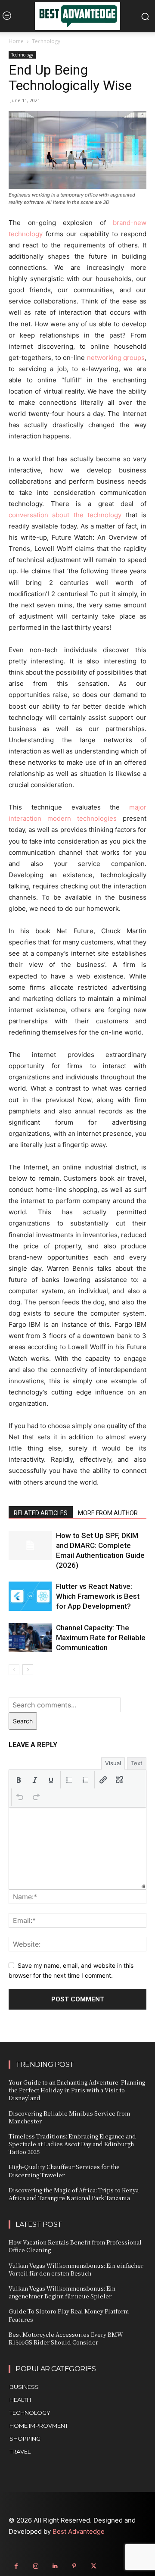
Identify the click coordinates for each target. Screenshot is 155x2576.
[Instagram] (36, 2566)
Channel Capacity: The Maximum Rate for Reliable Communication (101, 1638)
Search (23, 1721)
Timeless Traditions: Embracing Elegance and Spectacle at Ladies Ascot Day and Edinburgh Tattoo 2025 (72, 2144)
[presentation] (19, 1780)
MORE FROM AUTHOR (108, 1513)
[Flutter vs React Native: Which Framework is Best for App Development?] (30, 1596)
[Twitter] (94, 2566)
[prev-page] (14, 1670)
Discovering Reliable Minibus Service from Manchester (69, 2117)
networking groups (116, 358)
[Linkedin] (55, 2566)
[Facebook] (16, 2566)
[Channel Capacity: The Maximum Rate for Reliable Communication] (30, 1638)
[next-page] (28, 1670)
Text (137, 1763)
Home (16, 41)
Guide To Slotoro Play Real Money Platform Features (69, 2315)
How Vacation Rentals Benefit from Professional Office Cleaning (75, 2246)
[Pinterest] (74, 2566)
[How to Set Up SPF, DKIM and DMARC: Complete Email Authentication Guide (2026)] (30, 1546)
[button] (19, 1780)
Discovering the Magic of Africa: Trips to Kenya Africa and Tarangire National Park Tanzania (74, 2194)
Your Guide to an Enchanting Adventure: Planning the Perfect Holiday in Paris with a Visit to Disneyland (77, 2090)
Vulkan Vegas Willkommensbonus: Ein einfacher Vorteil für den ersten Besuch (76, 2269)
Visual (113, 1763)
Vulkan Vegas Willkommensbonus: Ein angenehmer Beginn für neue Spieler (62, 2292)
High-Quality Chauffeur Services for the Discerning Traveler (64, 2171)
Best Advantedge (79, 2531)
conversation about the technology (65, 515)
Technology (46, 41)
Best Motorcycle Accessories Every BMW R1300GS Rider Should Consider (66, 2338)
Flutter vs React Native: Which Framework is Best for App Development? (98, 1596)
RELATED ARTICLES (41, 1513)
